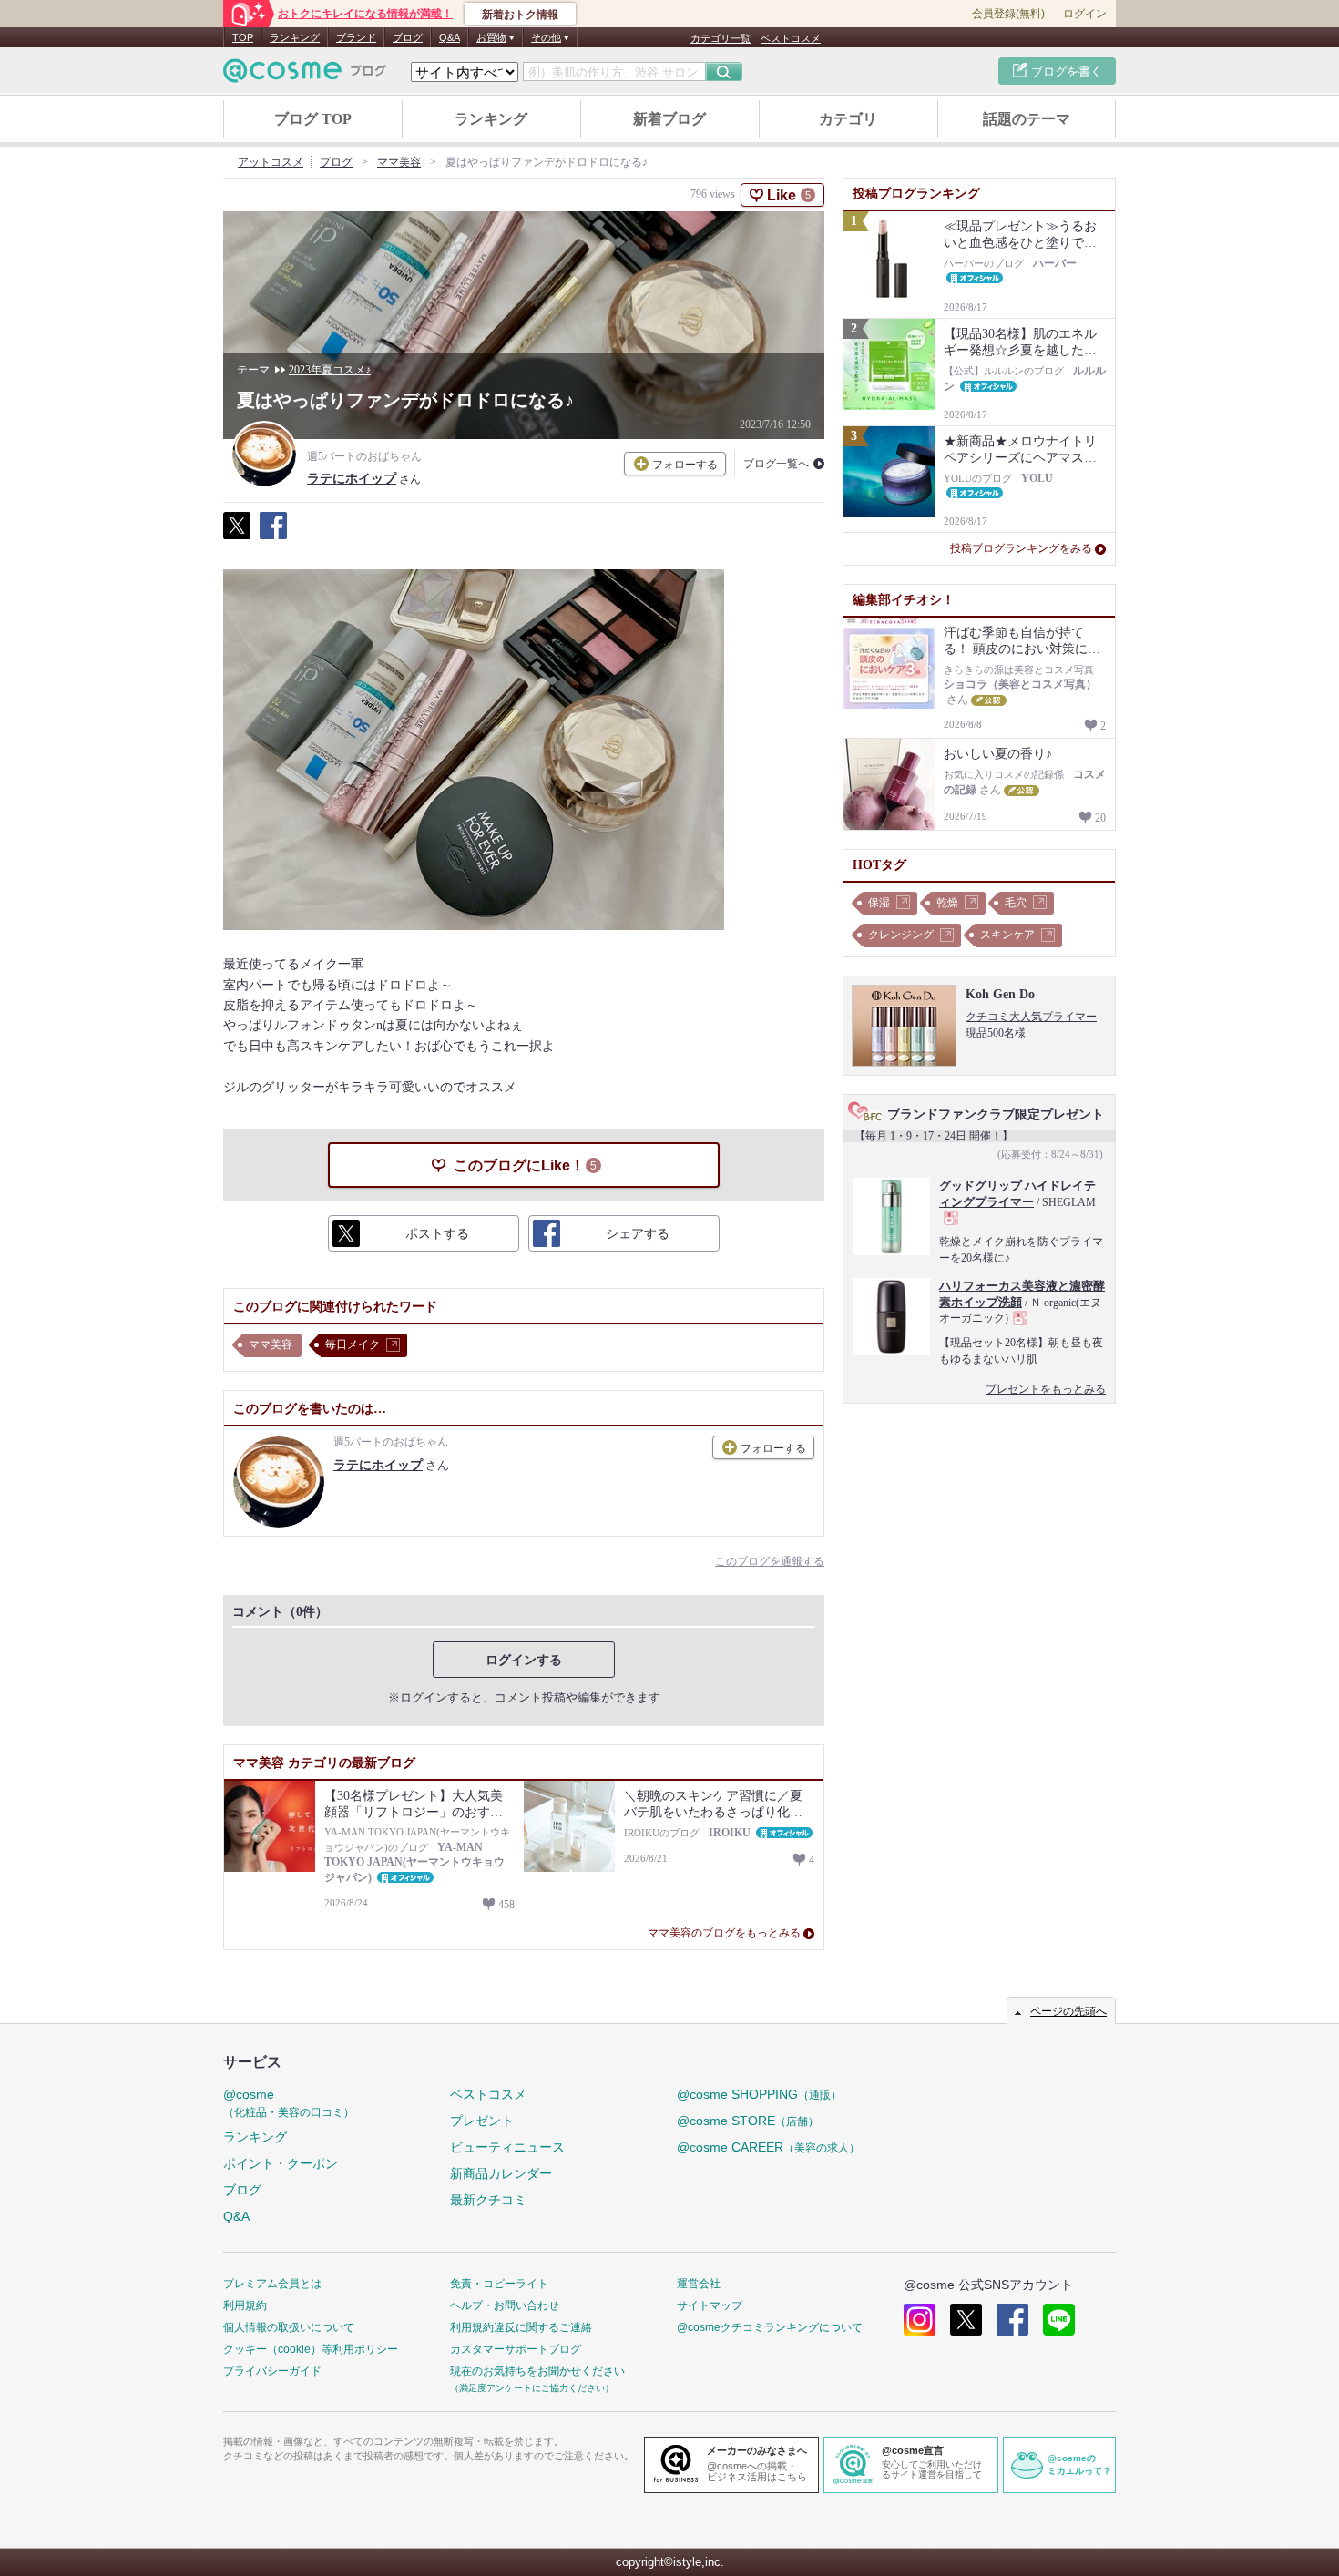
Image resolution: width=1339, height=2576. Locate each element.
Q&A (450, 37)
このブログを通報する (770, 1561)
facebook (1012, 2320)
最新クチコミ (488, 2200)
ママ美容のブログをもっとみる (724, 1933)
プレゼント (482, 2121)
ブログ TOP (313, 119)
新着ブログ (669, 119)
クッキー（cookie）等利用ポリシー (311, 2349)
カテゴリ (848, 119)
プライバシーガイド (272, 2371)
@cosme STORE (748, 2121)
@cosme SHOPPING (759, 2094)
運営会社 (699, 2284)
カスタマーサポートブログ (516, 2349)
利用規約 (245, 2305)
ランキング (295, 37)
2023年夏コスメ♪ (330, 370)
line (1059, 2320)
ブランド (356, 37)
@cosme (289, 2103)
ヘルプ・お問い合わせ (505, 2305)
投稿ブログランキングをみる (1021, 548)
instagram (920, 2320)
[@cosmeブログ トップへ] (305, 71)
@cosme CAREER (768, 2147)
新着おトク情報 (520, 15)
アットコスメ (271, 162)
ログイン (1085, 14)
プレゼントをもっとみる (1046, 1389)
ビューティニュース (507, 2147)
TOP (243, 37)
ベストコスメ (791, 38)
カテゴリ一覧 (721, 38)
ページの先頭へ (1068, 2011)
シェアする (273, 536)
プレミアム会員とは (272, 2284)
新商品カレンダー (501, 2173)
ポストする (237, 536)
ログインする (524, 1660)
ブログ (408, 37)
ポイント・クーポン (281, 2163)
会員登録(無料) (1008, 14)
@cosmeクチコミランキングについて (770, 2327)
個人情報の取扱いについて (289, 2327)
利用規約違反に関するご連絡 (521, 2327)
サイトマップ (710, 2305)
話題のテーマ (1027, 119)
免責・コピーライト (499, 2284)
